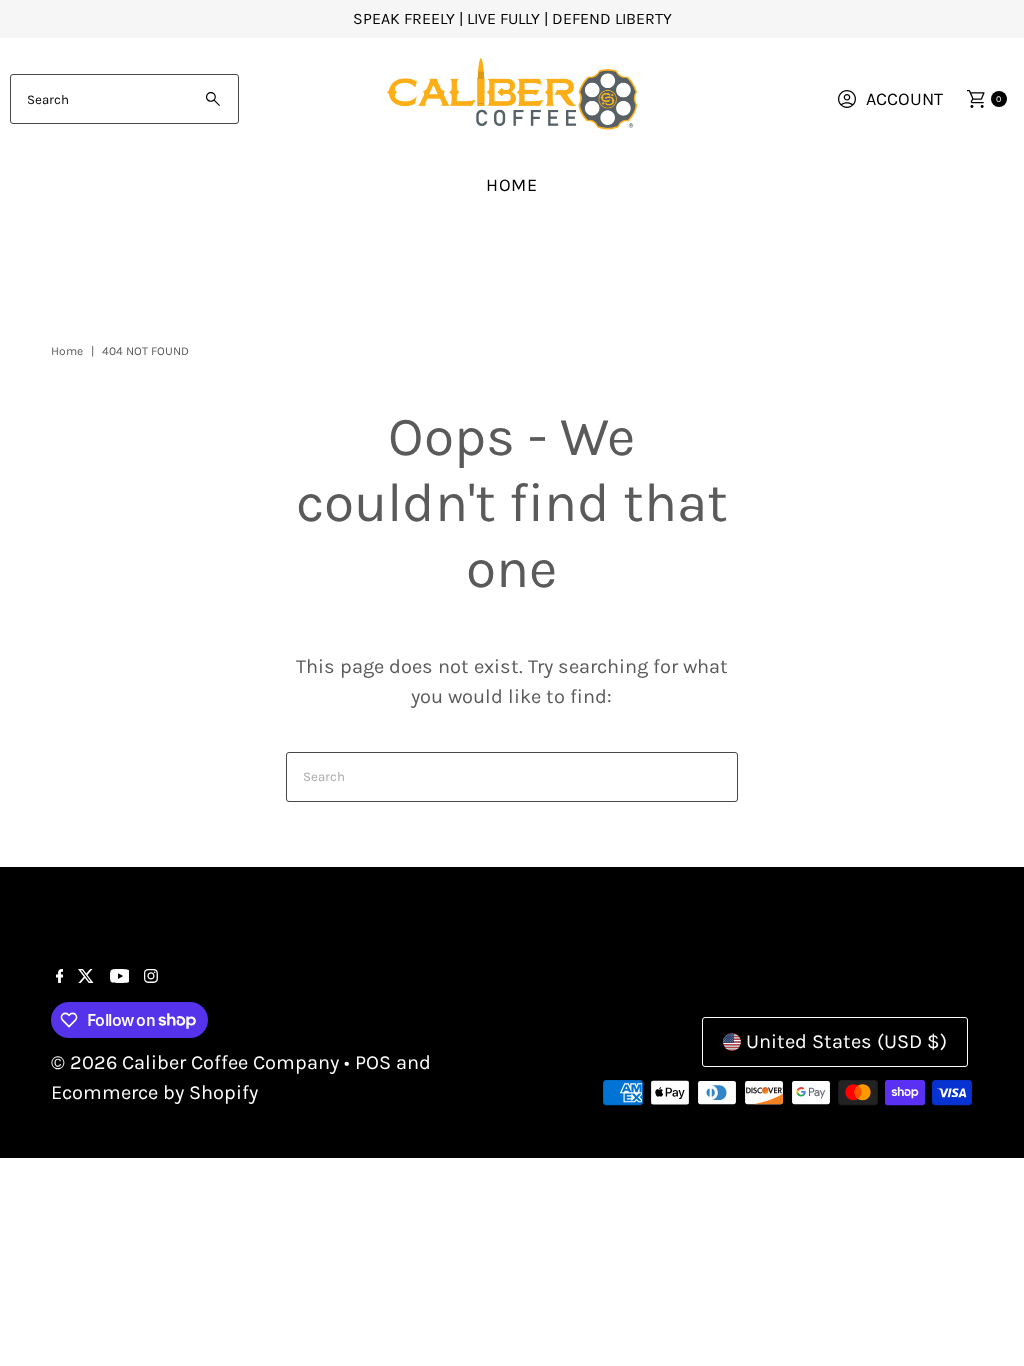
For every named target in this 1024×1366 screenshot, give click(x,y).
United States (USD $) (846, 1041)
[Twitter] (86, 977)
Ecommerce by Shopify (154, 1092)
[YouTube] (120, 977)
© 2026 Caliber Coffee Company (195, 1062)
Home (512, 185)
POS (373, 1062)
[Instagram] (151, 977)
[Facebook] (60, 977)
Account (904, 99)
